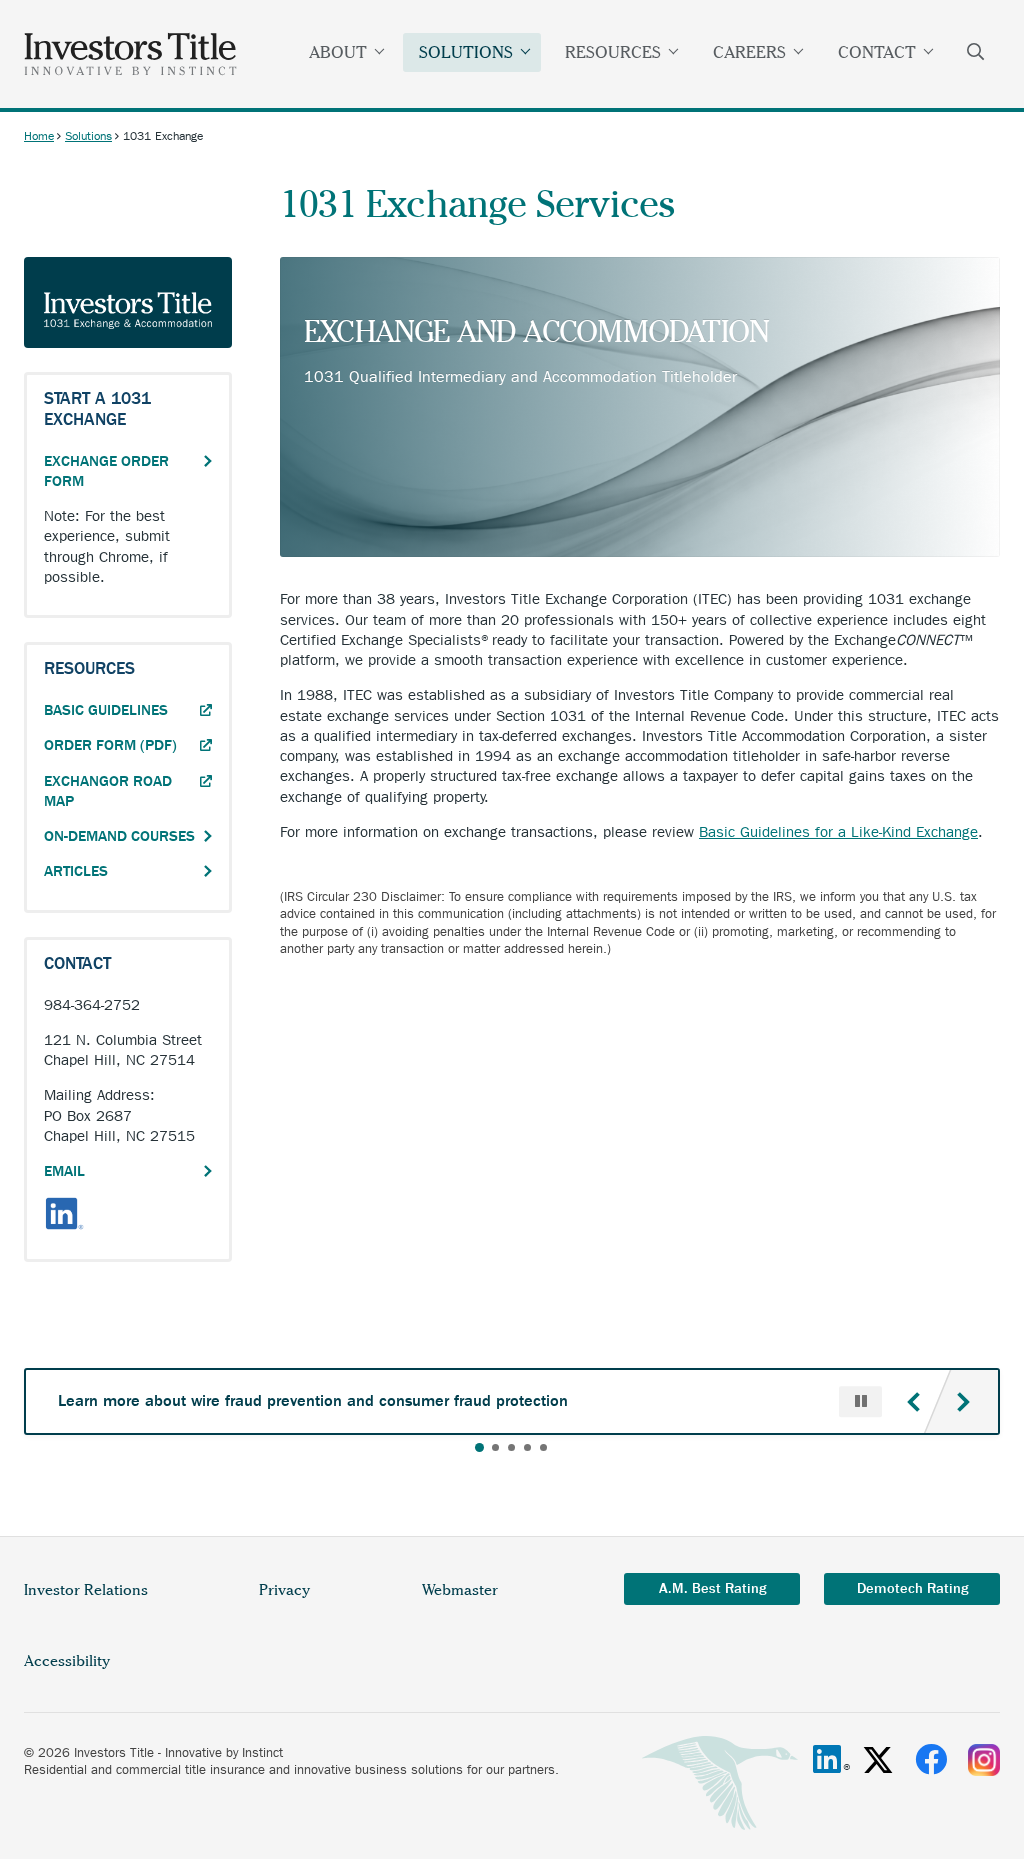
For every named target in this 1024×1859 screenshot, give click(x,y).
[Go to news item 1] (479, 1447)
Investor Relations (86, 1590)
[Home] (130, 54)
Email (64, 1171)
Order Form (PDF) (128, 745)
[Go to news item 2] (495, 1447)
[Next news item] (963, 1402)
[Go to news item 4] (527, 1447)
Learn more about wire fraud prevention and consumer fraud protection (313, 1400)
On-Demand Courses (119, 836)
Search (976, 54)
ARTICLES (76, 871)
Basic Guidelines (128, 710)
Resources (613, 52)
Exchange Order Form (106, 471)
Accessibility (67, 1661)
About (338, 52)
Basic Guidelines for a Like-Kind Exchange (838, 832)
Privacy (284, 1590)
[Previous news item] (913, 1402)
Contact (877, 52)
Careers (749, 52)
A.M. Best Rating (712, 1588)
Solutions (466, 52)
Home (39, 136)
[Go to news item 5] (543, 1447)
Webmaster (460, 1590)
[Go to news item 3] (511, 1447)
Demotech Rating (912, 1588)
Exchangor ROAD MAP (108, 792)
